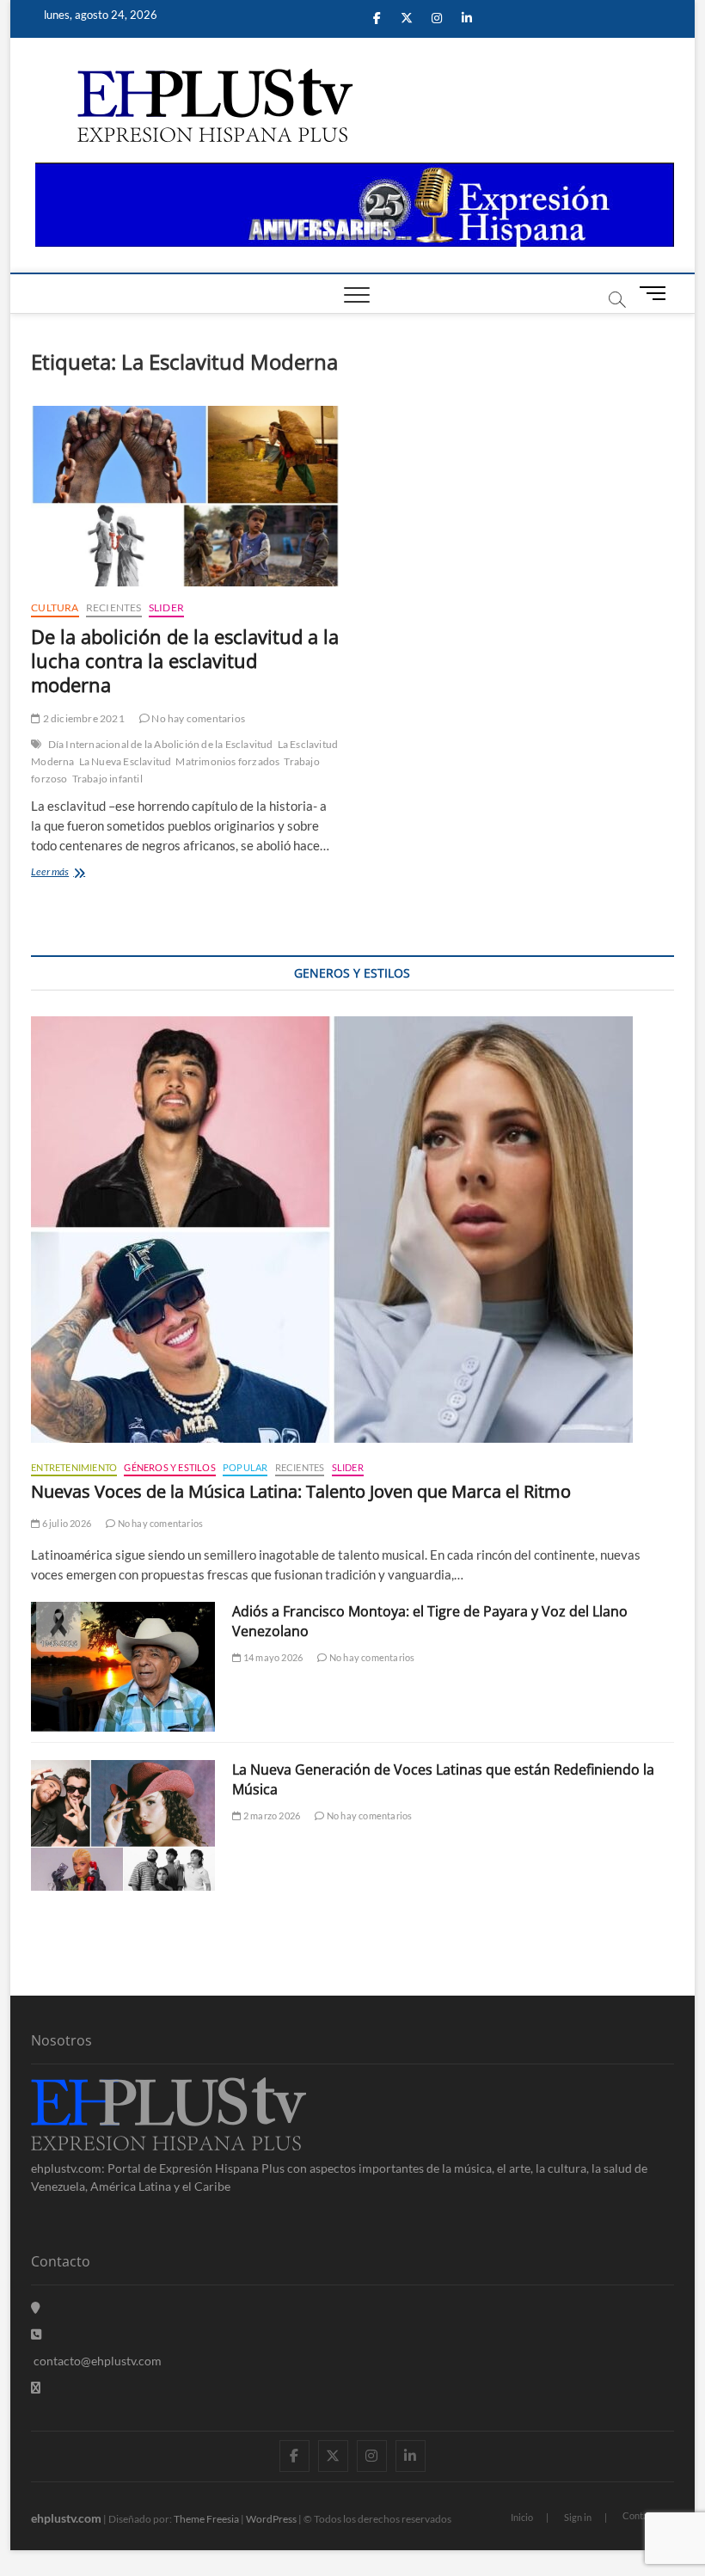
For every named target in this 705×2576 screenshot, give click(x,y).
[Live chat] (36, 2387)
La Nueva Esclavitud (126, 761)
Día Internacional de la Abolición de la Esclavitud (161, 744)
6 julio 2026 (65, 1523)
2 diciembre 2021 (82, 718)
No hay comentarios (197, 718)
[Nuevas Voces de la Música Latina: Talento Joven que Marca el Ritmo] (352, 1230)
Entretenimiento (74, 1467)
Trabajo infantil (107, 779)
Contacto (642, 2515)
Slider (166, 607)
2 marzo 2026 (271, 1815)
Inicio (522, 2517)
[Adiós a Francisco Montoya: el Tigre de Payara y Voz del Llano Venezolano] (123, 1667)
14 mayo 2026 (272, 1657)
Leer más (71, 873)
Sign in (578, 2517)
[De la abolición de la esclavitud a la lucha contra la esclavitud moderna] (185, 496)
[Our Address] (36, 2307)
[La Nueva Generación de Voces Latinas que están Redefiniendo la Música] (123, 1825)
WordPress (271, 2519)
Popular (245, 1467)
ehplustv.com (66, 2518)
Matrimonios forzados (227, 761)
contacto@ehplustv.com (98, 2361)
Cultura (55, 607)
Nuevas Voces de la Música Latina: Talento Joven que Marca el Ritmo (301, 1491)
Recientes (114, 607)
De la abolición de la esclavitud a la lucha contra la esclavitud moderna (185, 660)
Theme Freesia (206, 2519)
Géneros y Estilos (169, 1467)
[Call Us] (36, 2334)
